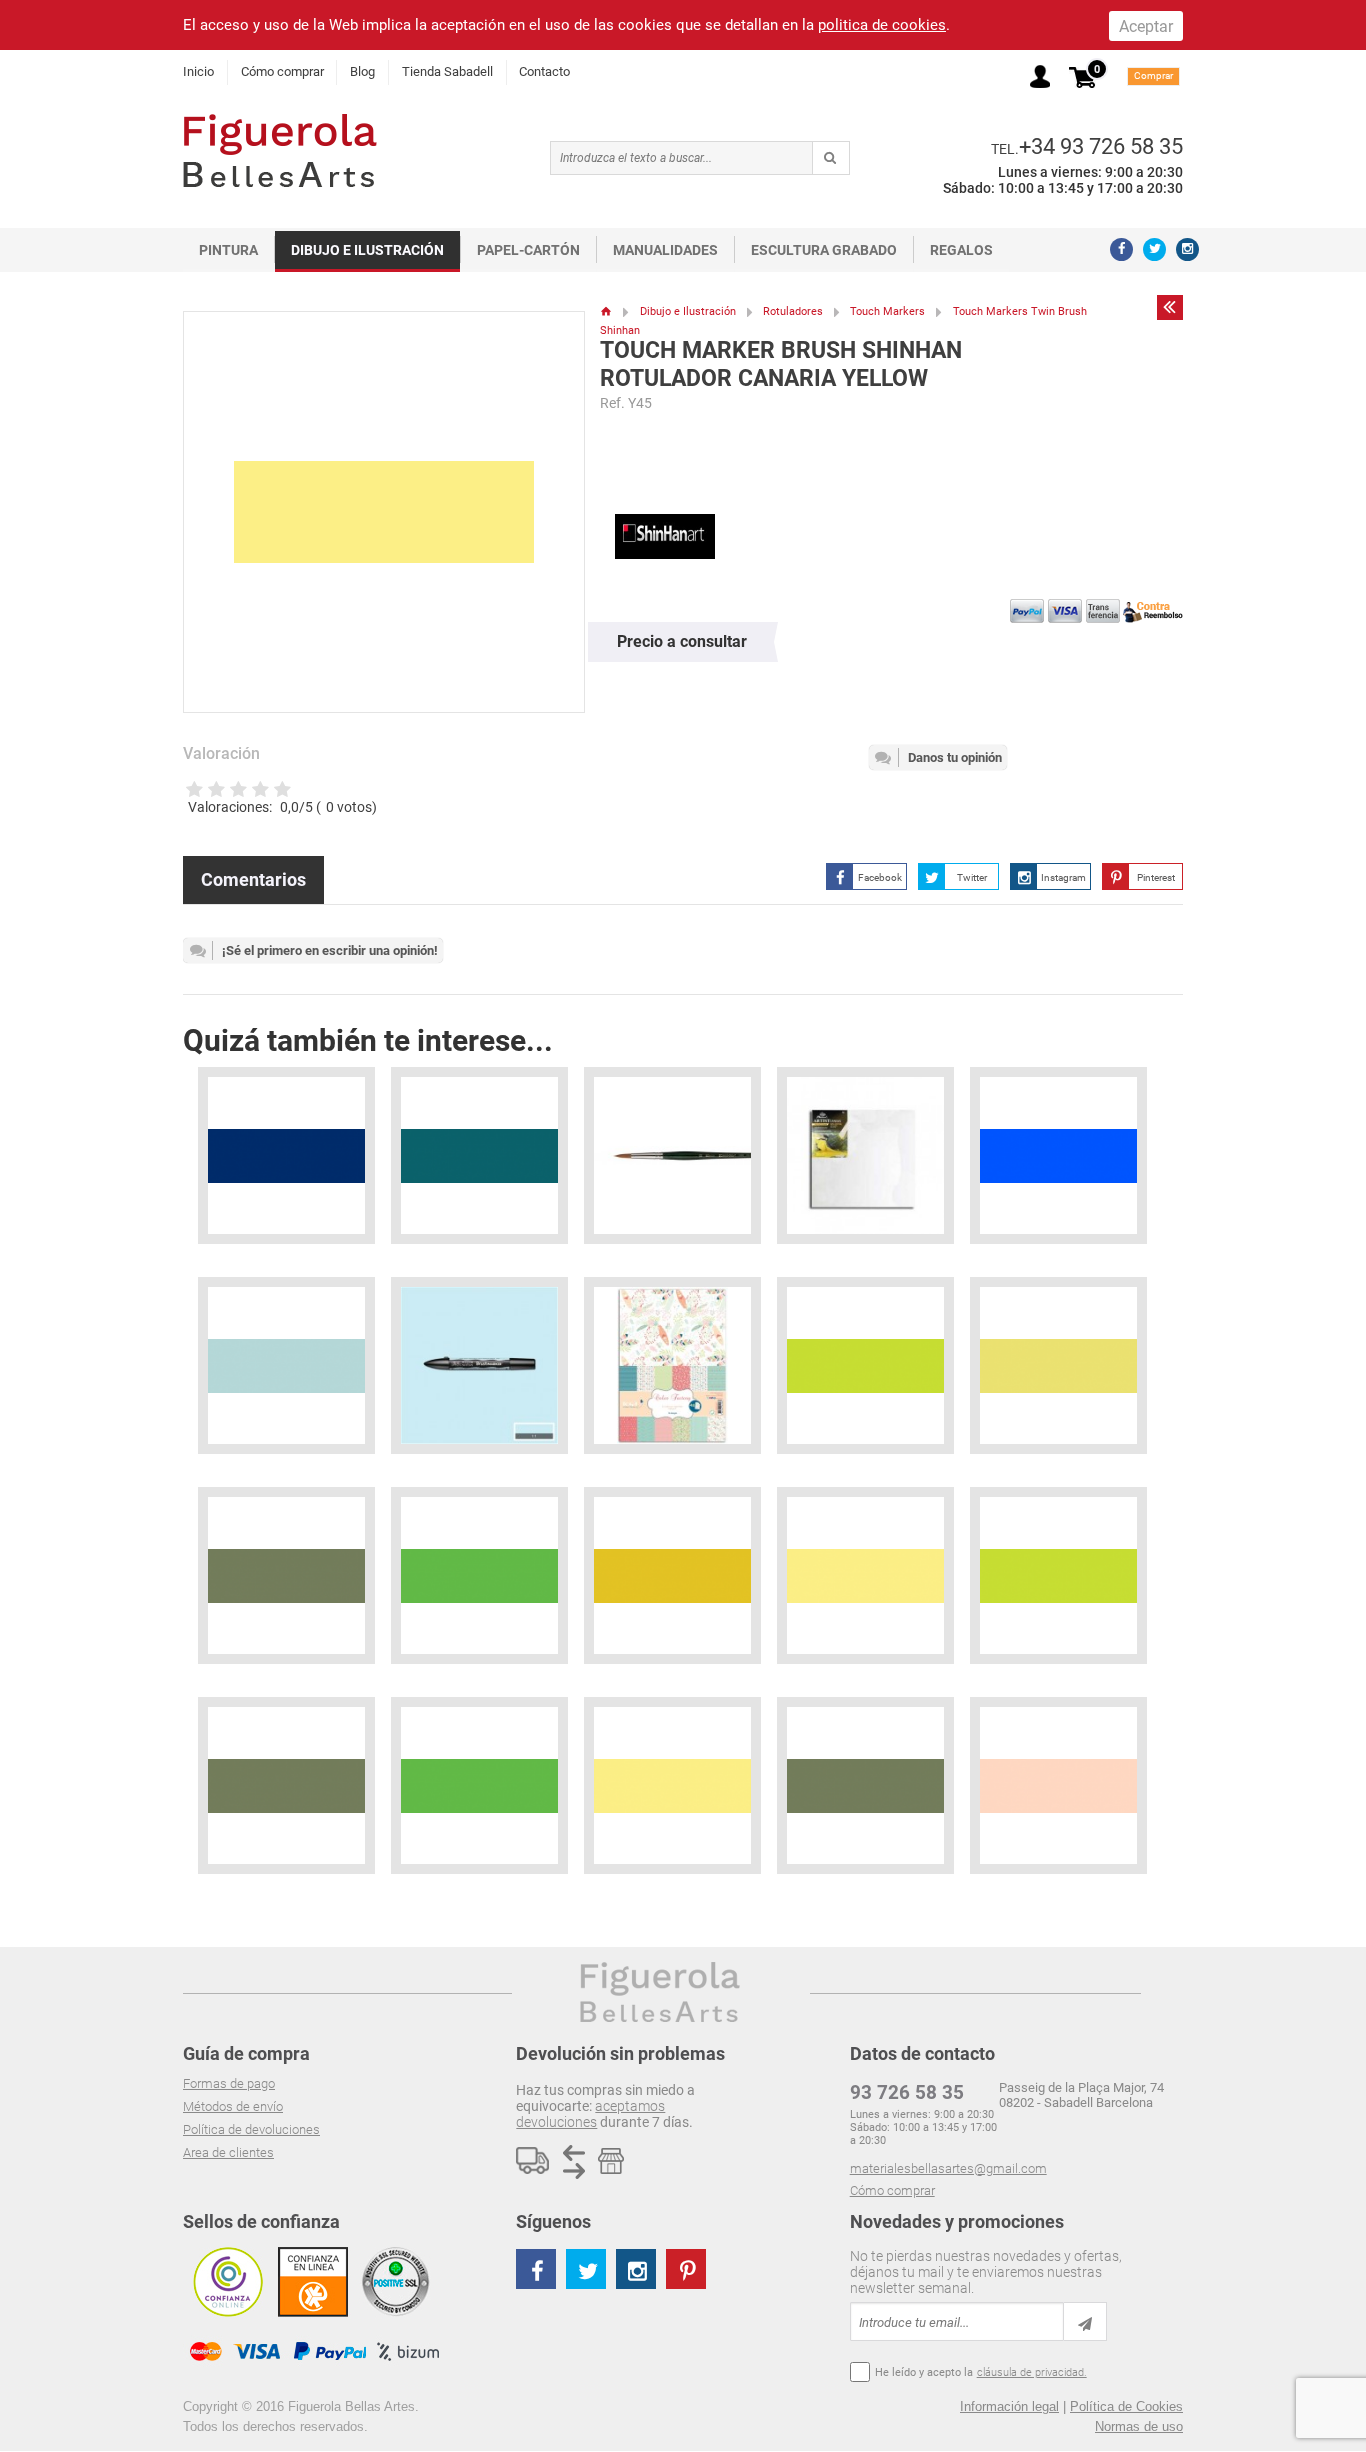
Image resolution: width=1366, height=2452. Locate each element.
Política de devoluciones (251, 2129)
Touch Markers (887, 311)
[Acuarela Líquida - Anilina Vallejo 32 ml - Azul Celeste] (1058, 1155)
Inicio (198, 71)
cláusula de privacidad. (1032, 2372)
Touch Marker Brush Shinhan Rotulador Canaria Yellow (781, 364)
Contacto (544, 71)
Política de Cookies (1126, 2406)
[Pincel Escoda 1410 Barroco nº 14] (672, 1155)
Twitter (972, 877)
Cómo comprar (282, 71)
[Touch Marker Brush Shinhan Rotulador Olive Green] (286, 1785)
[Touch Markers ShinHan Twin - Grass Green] (479, 1575)
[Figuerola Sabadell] (280, 150)
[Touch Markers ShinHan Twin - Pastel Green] (1058, 1365)
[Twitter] (1154, 249)
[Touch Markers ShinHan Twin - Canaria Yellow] (865, 1575)
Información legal (1009, 2406)
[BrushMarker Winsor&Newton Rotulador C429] (479, 1365)
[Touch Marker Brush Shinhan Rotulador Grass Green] (479, 1785)
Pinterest (1156, 877)
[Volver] (1170, 307)
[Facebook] (1121, 249)
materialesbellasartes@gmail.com (948, 2168)
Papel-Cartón (528, 250)
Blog (362, 71)
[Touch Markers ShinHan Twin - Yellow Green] (865, 1365)
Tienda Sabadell (447, 71)
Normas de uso (1139, 2426)
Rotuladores (793, 311)
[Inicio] (606, 311)
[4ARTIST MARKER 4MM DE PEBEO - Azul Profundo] (286, 1155)
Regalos (961, 250)
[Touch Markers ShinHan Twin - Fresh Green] (672, 1575)
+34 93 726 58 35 (1101, 146)
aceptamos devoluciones (590, 2114)
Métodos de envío (233, 2106)
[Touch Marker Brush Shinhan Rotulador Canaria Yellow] (672, 1785)
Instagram (1063, 877)
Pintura (228, 250)
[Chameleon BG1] (286, 1365)
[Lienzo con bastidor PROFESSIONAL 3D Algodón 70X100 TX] (865, 1155)
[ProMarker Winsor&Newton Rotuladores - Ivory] (1058, 1785)
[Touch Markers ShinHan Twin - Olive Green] (286, 1575)
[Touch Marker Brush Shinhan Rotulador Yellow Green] (1058, 1575)
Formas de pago (229, 2083)
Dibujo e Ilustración (367, 250)
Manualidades (665, 250)
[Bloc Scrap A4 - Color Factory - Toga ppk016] (672, 1365)
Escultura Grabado (824, 250)
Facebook (880, 877)
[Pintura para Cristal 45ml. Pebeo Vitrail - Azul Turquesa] (479, 1155)
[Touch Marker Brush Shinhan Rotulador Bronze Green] (865, 1785)
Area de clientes (228, 2152)
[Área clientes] (1040, 76)
